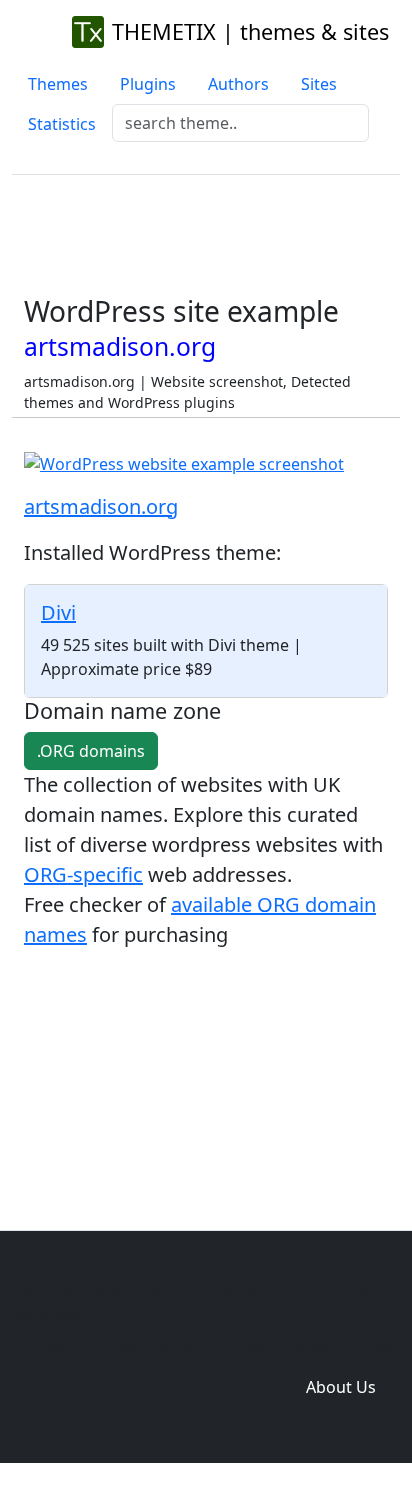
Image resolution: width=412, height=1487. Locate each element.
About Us (341, 1387)
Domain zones (337, 1347)
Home (44, 1347)
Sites (319, 84)
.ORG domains (91, 751)
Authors (238, 84)
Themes (58, 84)
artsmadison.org (101, 506)
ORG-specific (83, 874)
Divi (58, 612)
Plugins (148, 84)
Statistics (62, 124)
